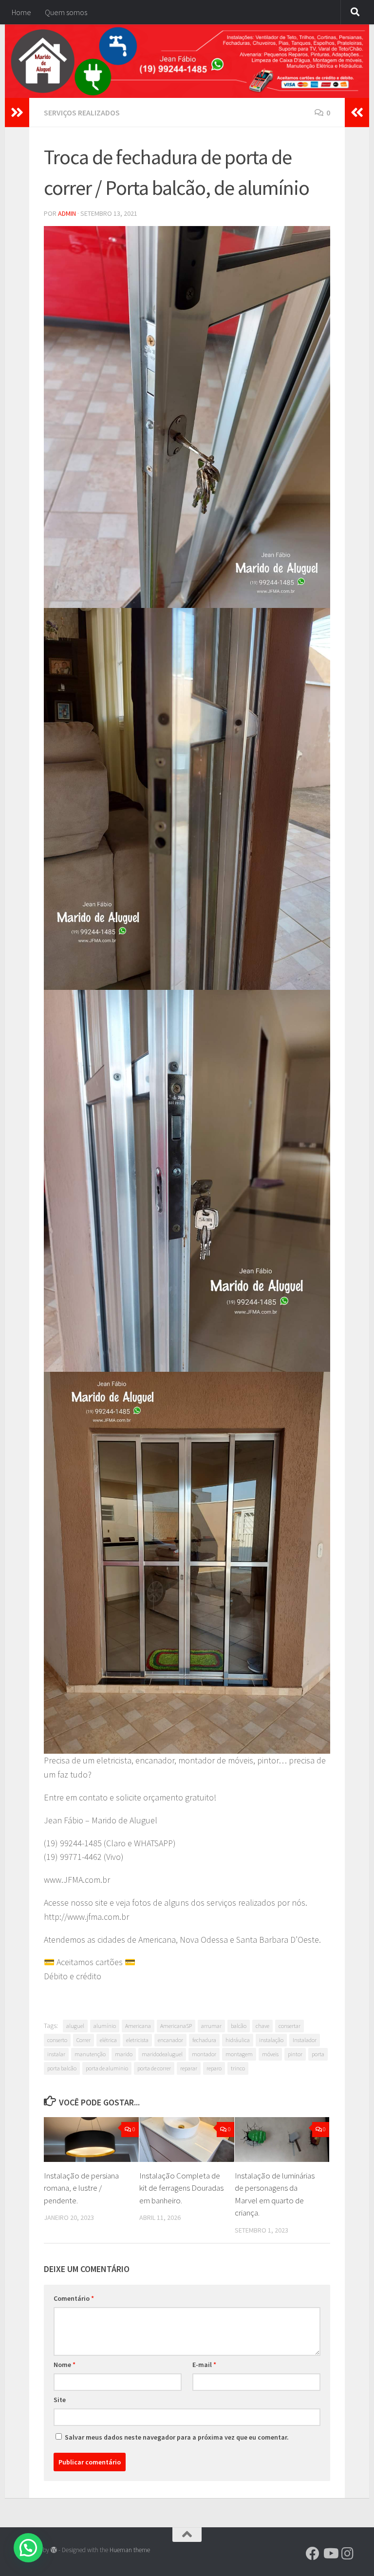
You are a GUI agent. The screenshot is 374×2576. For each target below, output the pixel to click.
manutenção (90, 2054)
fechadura (204, 2040)
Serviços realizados (82, 113)
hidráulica (238, 2040)
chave (262, 2026)
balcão (239, 2026)
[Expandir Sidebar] (17, 113)
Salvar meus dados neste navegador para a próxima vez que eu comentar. (177, 2437)
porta (318, 2054)
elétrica (108, 2040)
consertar (290, 2026)
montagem (239, 2054)
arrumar (211, 2026)
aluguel (75, 2026)
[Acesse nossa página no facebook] (313, 2554)
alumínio (105, 2026)
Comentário (74, 2298)
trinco (238, 2068)
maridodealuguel (162, 2054)
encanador (170, 2040)
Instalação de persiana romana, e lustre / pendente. (81, 2188)
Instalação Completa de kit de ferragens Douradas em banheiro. (181, 2188)
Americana (138, 2026)
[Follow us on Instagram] (348, 2554)
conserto (57, 2040)
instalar (56, 2054)
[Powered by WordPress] (54, 2550)
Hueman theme (130, 2550)
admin (67, 213)
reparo (214, 2068)
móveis (270, 2054)
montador (204, 2054)
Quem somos (66, 12)
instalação (271, 2040)
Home (21, 12)
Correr (84, 2040)
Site (60, 2400)
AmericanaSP (176, 2026)
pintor (295, 2054)
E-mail (204, 2365)
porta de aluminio (107, 2068)
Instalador (305, 2040)
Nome (65, 2365)
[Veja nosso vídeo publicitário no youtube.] (330, 2554)
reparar (189, 2068)
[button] (28, 2548)
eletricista (137, 2040)
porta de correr (154, 2068)
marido (124, 2054)
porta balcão (62, 2068)
